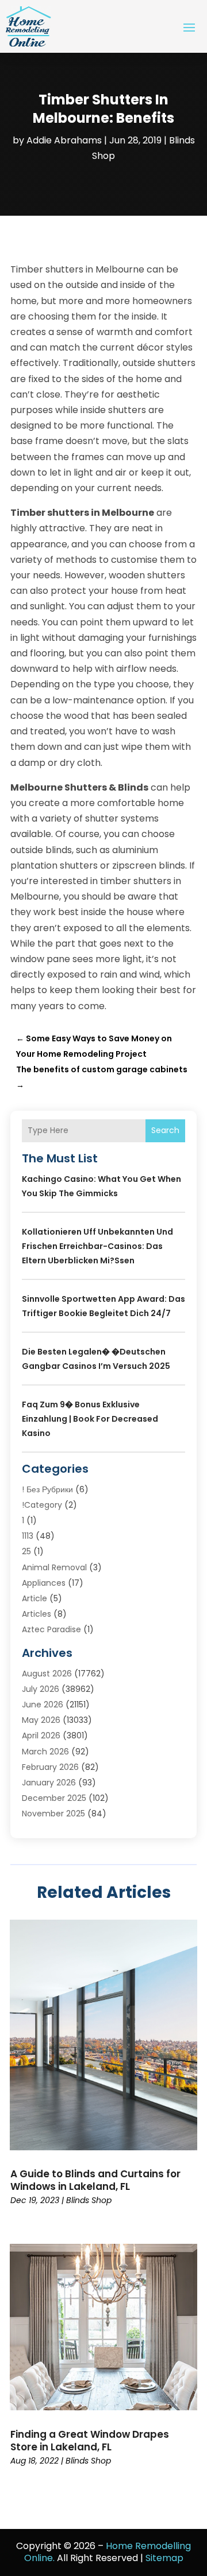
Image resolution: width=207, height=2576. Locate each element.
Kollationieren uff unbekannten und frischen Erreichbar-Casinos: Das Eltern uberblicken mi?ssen (97, 1246)
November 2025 (53, 1814)
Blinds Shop (89, 2200)
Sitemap (164, 2558)
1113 (28, 1536)
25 (26, 1551)
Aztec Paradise (51, 1629)
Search (165, 1130)
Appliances (44, 1583)
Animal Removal (54, 1567)
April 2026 (41, 1736)
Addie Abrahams (64, 140)
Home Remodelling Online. (108, 2552)
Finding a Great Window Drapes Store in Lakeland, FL (90, 2441)
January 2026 (49, 1783)
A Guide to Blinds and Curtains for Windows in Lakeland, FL (95, 2180)
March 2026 (45, 1752)
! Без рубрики (47, 1489)
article (34, 1598)
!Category (42, 1505)
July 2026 (41, 1689)
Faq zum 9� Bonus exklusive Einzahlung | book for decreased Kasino (90, 1419)
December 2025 (54, 1798)
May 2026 (41, 1720)
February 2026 (50, 1767)
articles (37, 1614)
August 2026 (47, 1674)
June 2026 (43, 1705)
